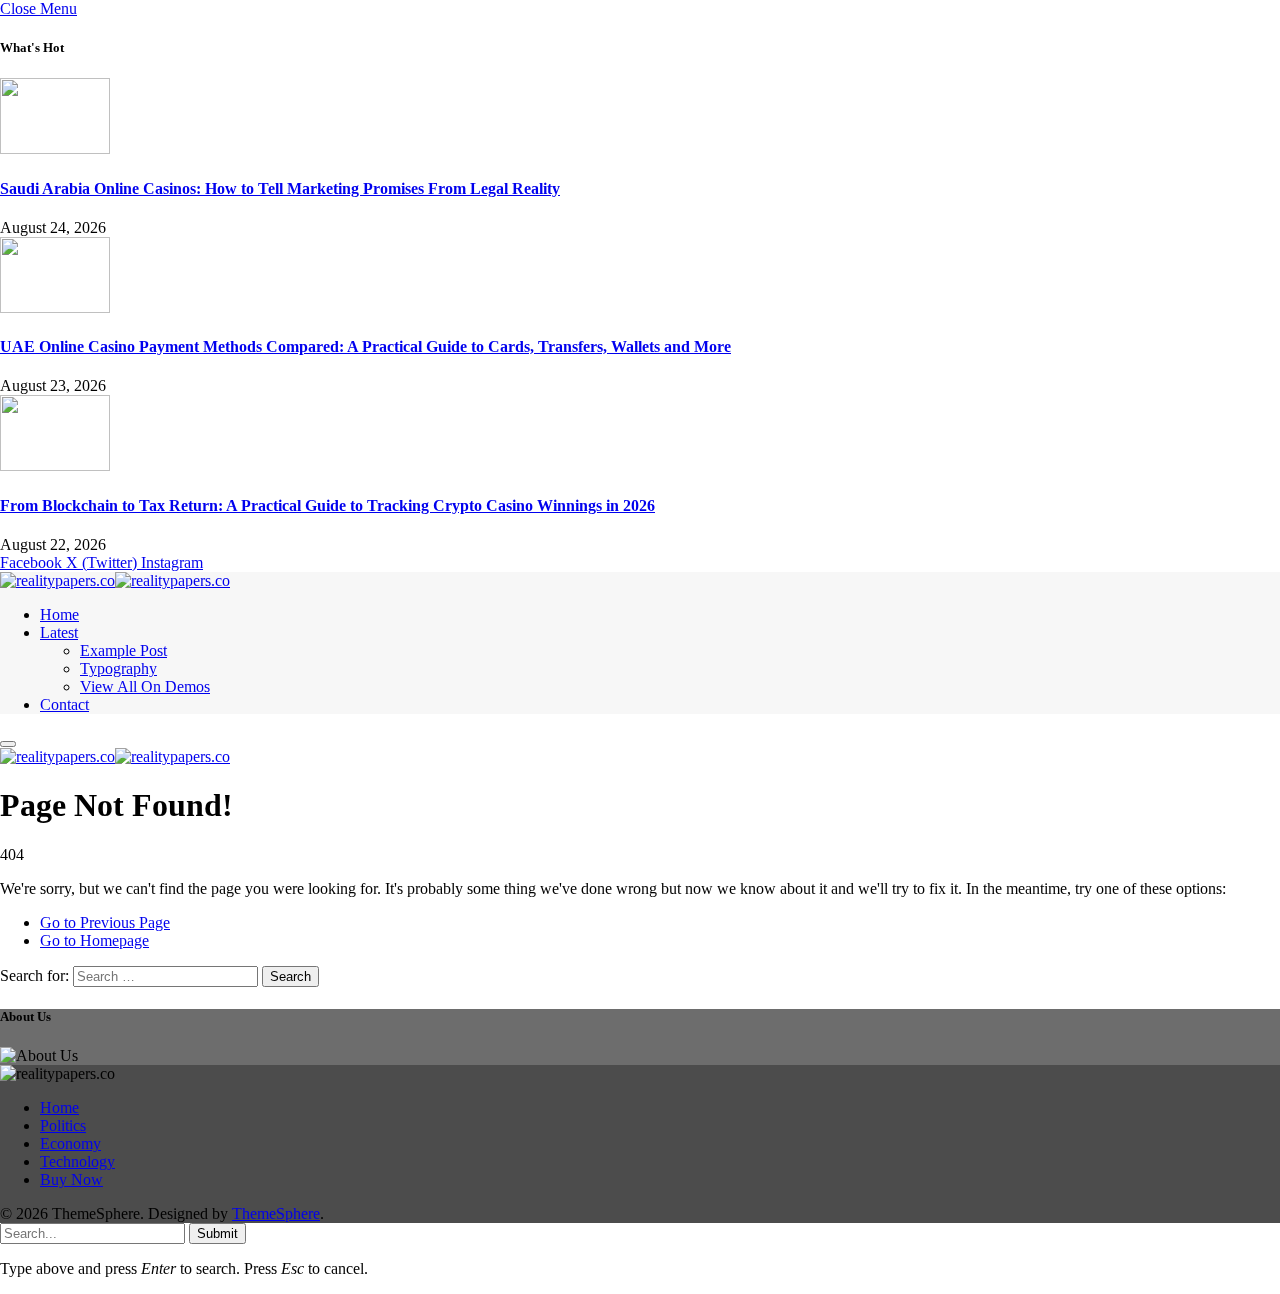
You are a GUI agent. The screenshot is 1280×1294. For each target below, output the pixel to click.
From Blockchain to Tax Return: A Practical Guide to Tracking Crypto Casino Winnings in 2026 (327, 505)
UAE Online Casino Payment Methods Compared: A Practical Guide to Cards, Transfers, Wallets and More (365, 346)
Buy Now (71, 1179)
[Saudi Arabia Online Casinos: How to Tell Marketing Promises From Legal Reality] (55, 148)
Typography (118, 668)
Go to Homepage (94, 940)
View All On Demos (145, 686)
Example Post (123, 650)
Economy (70, 1143)
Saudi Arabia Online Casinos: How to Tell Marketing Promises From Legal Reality (280, 188)
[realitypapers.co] (115, 580)
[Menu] (8, 744)
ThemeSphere (276, 1213)
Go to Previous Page (105, 922)
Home (59, 614)
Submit (217, 1233)
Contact (64, 704)
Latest (59, 632)
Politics (63, 1125)
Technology (77, 1161)
